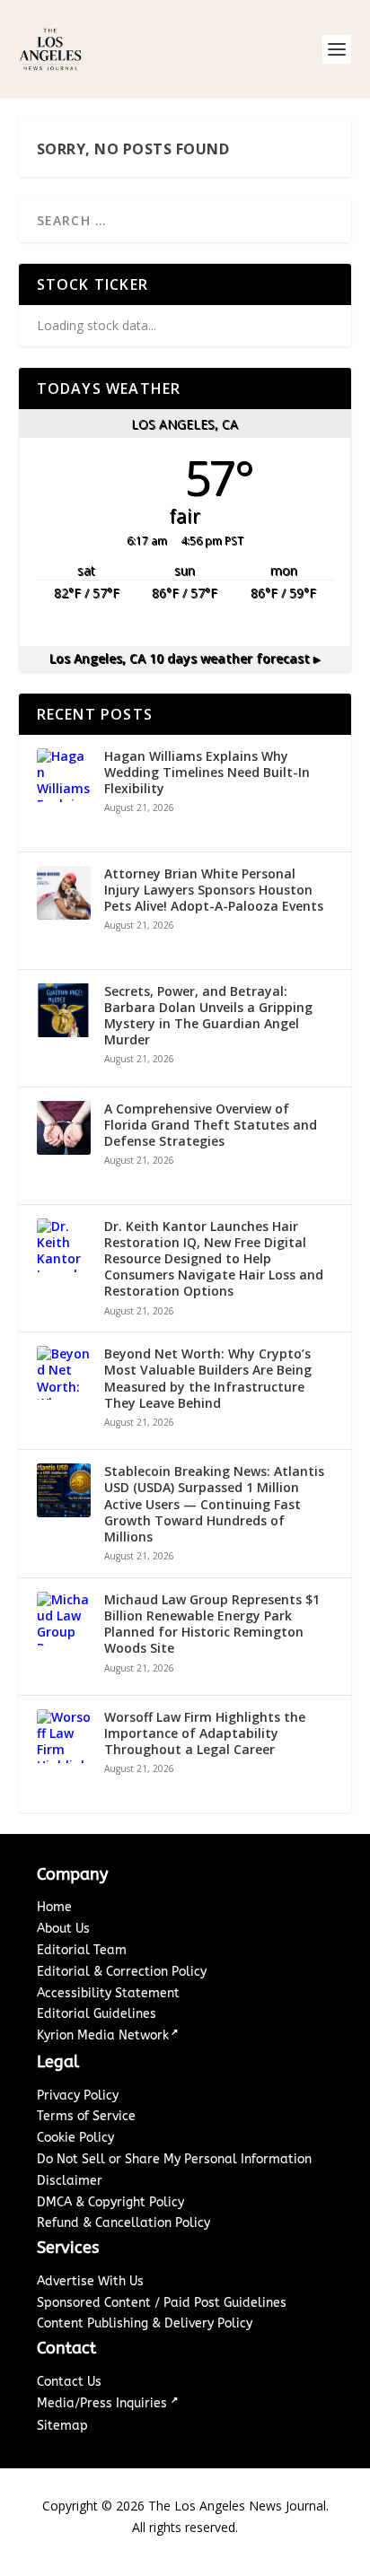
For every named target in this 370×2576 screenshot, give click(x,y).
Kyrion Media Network (103, 2035)
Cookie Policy (75, 2138)
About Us (63, 1929)
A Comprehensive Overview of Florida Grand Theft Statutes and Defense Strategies (211, 1125)
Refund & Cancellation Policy (123, 2223)
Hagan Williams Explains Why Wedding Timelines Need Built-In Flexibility (207, 773)
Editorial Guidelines (97, 2014)
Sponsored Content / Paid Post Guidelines (162, 2303)
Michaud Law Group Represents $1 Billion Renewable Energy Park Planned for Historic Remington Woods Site (212, 1624)
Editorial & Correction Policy (122, 1972)
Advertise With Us (90, 2281)
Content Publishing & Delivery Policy (145, 2323)
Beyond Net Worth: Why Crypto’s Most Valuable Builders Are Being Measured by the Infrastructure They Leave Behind (208, 1379)
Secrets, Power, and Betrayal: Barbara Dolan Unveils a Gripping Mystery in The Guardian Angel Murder (208, 1016)
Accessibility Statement (108, 1993)
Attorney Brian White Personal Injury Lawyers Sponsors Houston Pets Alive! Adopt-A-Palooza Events (214, 890)
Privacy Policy (78, 2096)
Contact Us (69, 2382)
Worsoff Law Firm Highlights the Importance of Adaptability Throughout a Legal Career (205, 1733)
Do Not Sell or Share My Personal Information (174, 2159)
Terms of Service (86, 2116)
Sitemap (62, 2426)
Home (54, 1907)
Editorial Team (82, 1950)
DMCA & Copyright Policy (110, 2202)
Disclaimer (70, 2181)
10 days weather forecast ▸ (185, 658)
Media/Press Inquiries (104, 2403)
